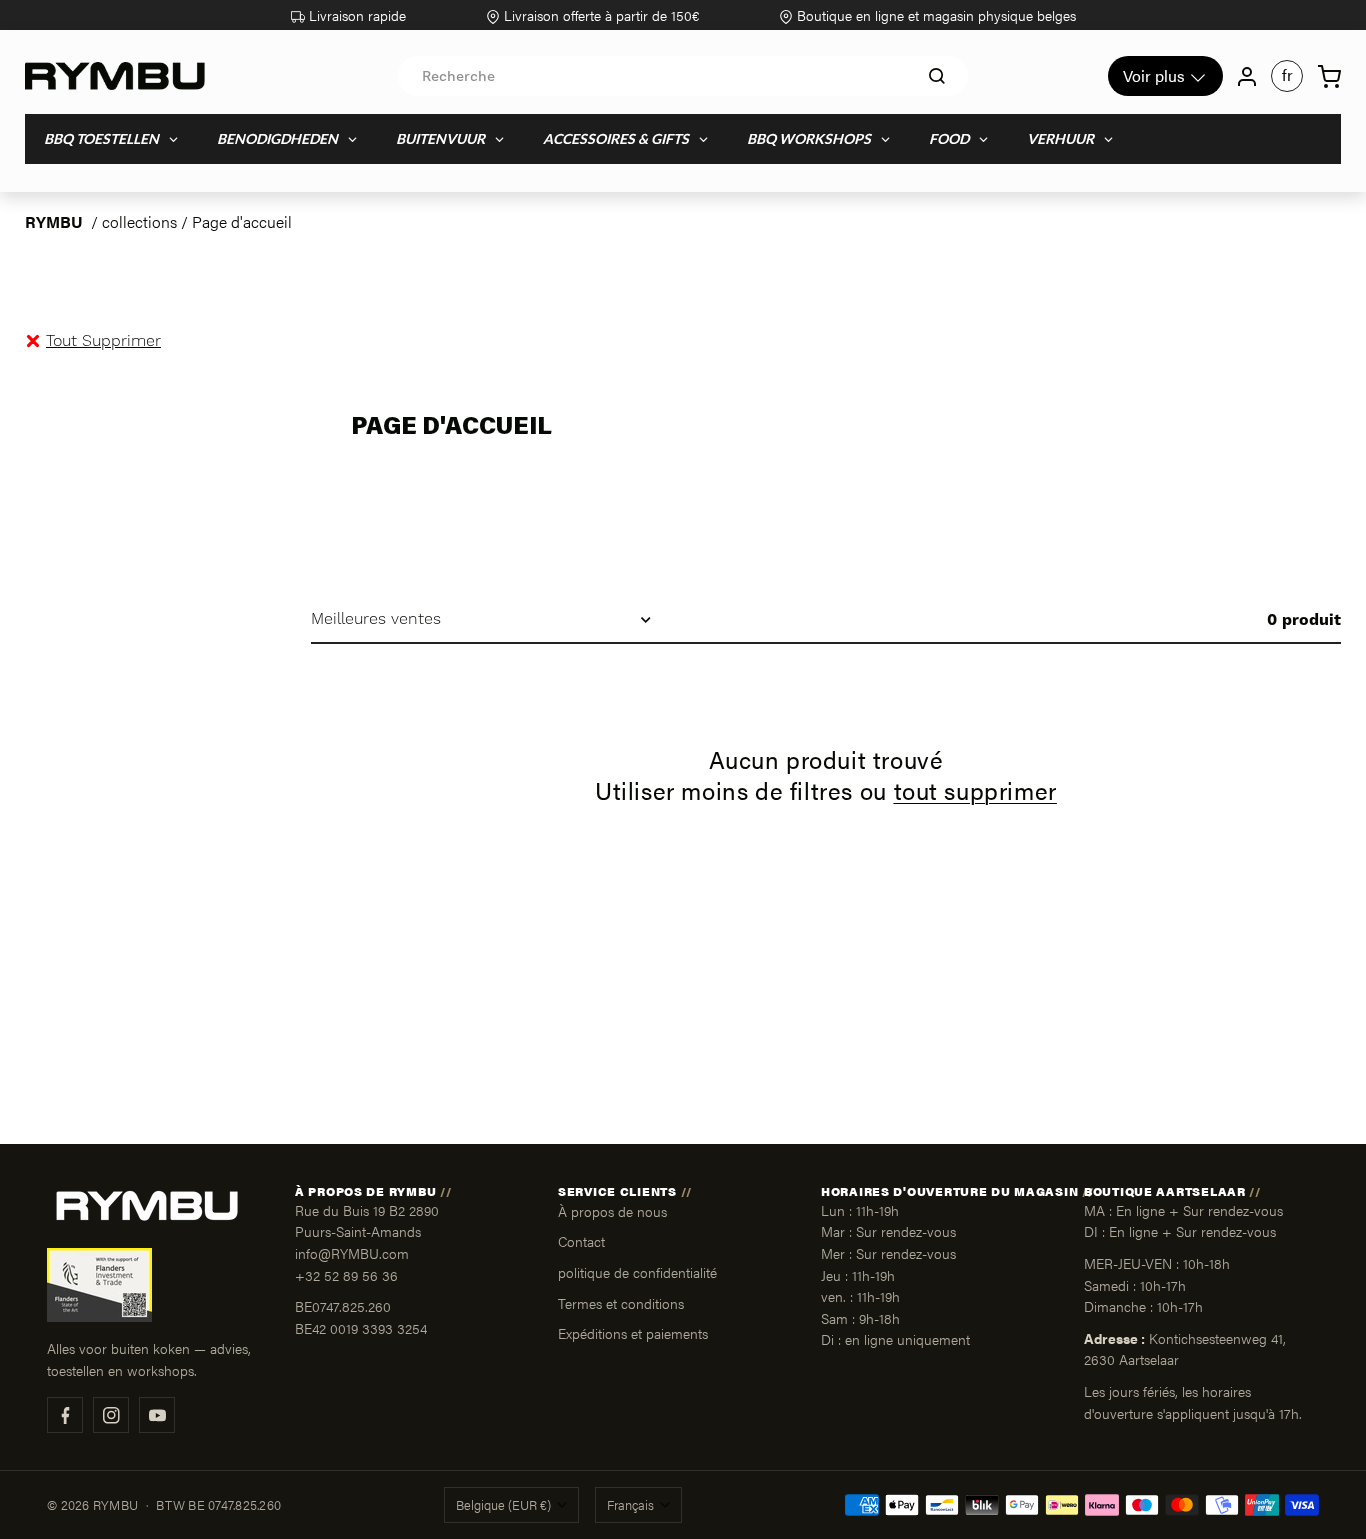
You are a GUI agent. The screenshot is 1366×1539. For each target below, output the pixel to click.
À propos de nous (612, 1211)
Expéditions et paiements (633, 1333)
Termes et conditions (621, 1303)
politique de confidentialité (637, 1272)
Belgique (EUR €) (503, 1505)
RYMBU (54, 221)
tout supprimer (975, 790)
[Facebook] (65, 1415)
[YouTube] (157, 1415)
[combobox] (683, 76)
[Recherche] (937, 76)
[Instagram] (111, 1415)
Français (630, 1505)
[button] (103, 341)
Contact (581, 1241)
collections (139, 221)
